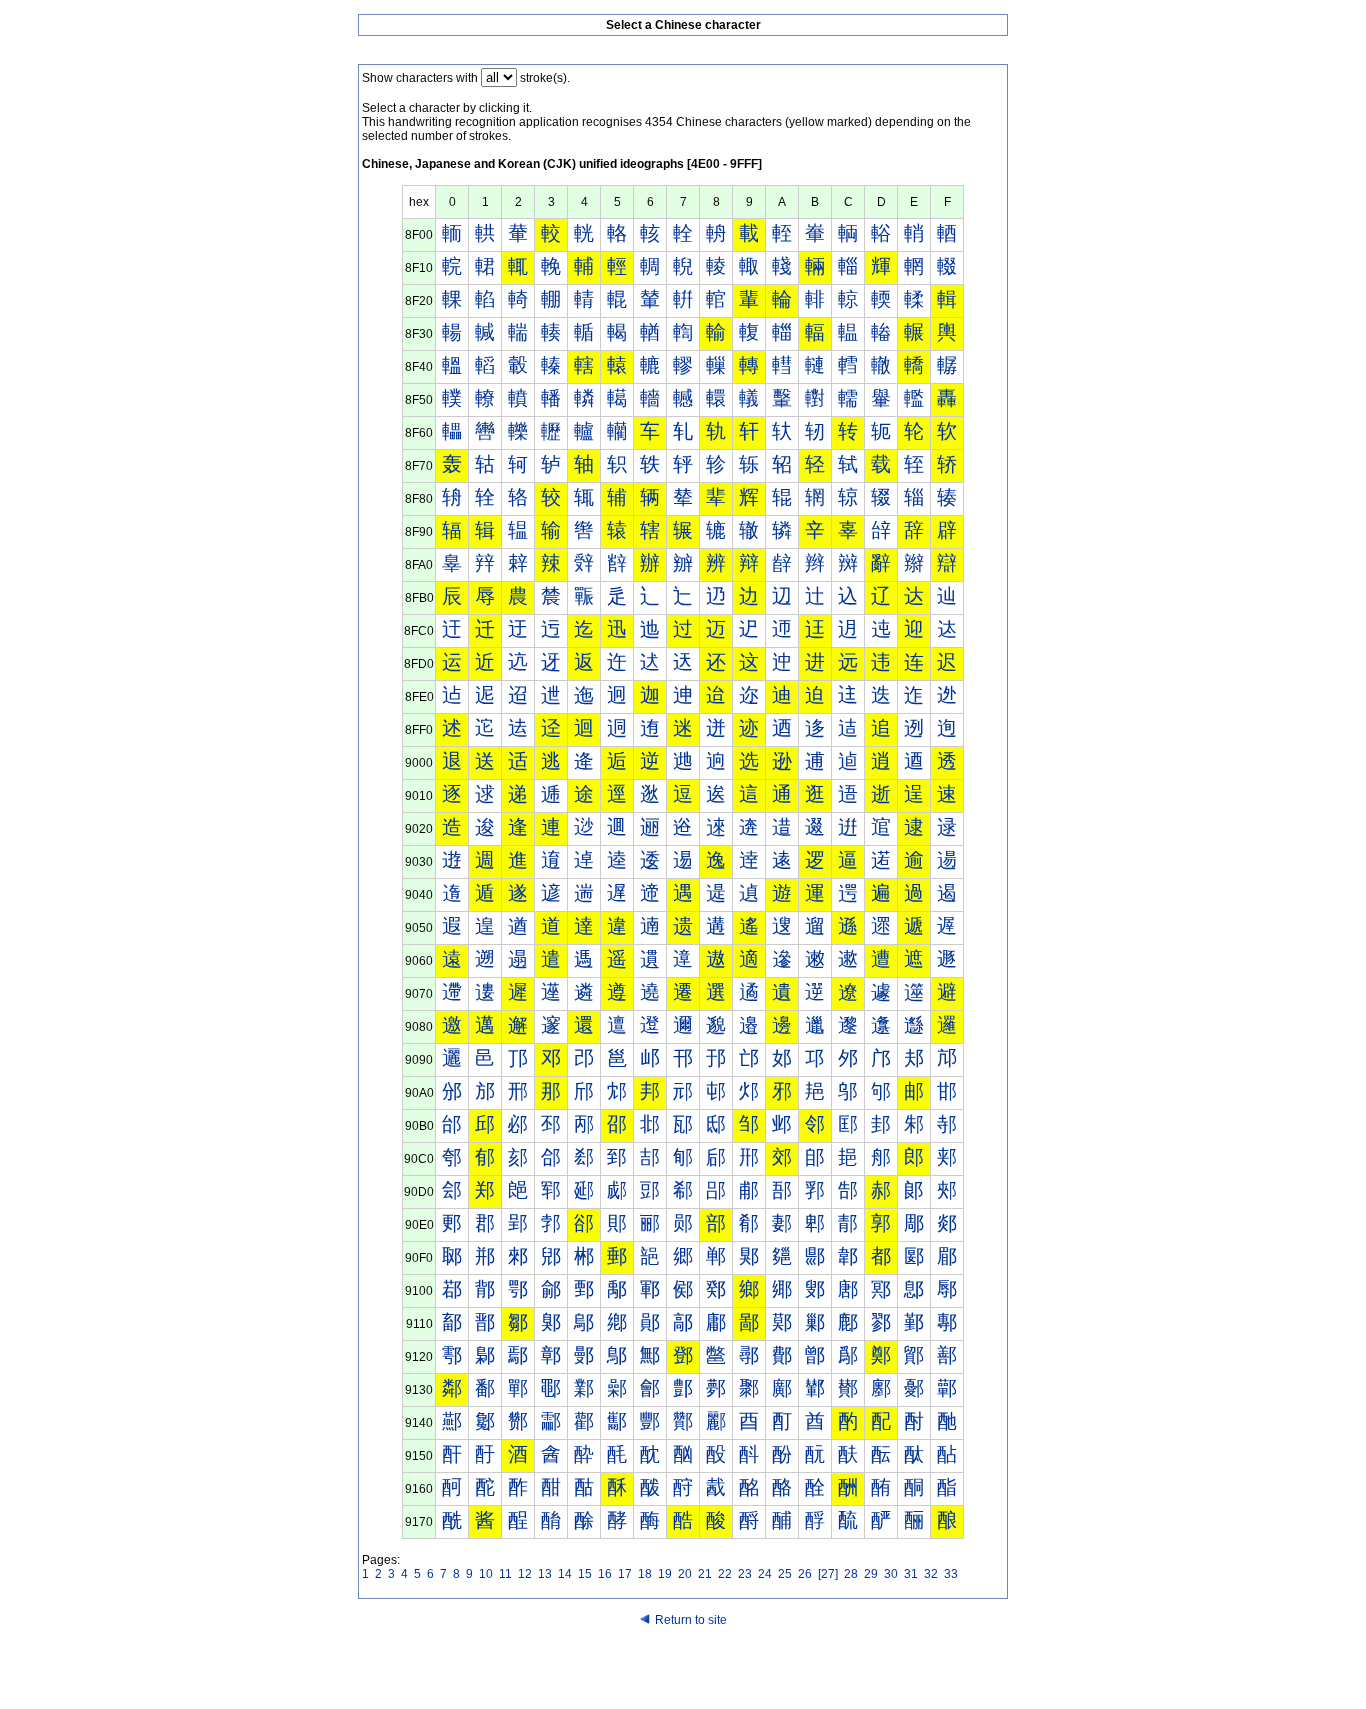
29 (871, 1574)
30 (891, 1574)
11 (505, 1574)
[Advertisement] (683, 1671)
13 (545, 1574)
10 (486, 1574)
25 (785, 1574)
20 (685, 1574)
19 (665, 1574)
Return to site (691, 1620)
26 (805, 1574)
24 (765, 1574)
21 (705, 1574)
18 (645, 1574)
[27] (828, 1574)
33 (951, 1574)
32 (931, 1574)
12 (525, 1574)
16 (605, 1574)
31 (911, 1574)
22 (725, 1574)
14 (565, 1574)
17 (625, 1574)
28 (851, 1574)
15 (585, 1574)
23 (745, 1574)
